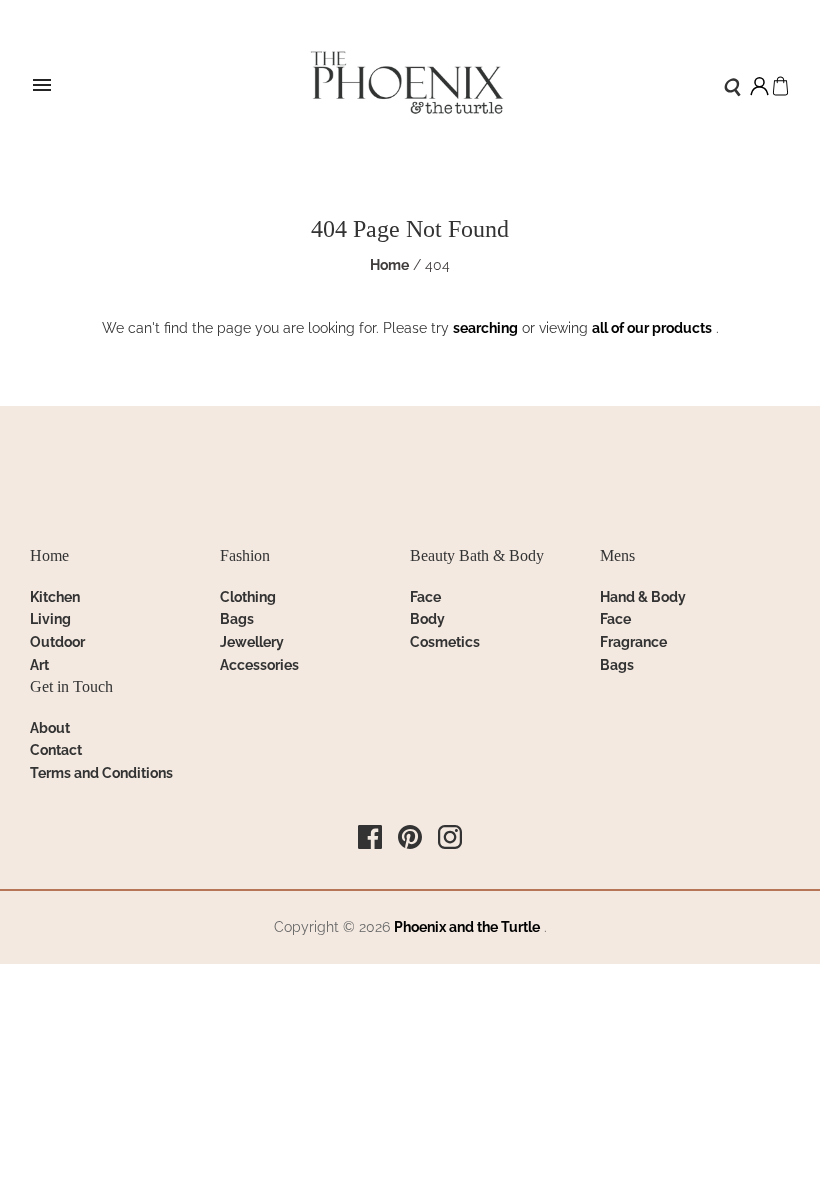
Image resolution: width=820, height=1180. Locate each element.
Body (427, 619)
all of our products (652, 328)
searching (485, 328)
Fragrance (633, 642)
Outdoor (57, 642)
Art (39, 665)
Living (50, 619)
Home (389, 265)
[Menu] (42, 86)
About (50, 728)
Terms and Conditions (101, 773)
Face (425, 597)
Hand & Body (643, 597)
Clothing (248, 597)
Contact (56, 750)
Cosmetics (445, 642)
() (780, 86)
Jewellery (252, 642)
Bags (237, 619)
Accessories (259, 665)
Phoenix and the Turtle (467, 927)
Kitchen (55, 597)
